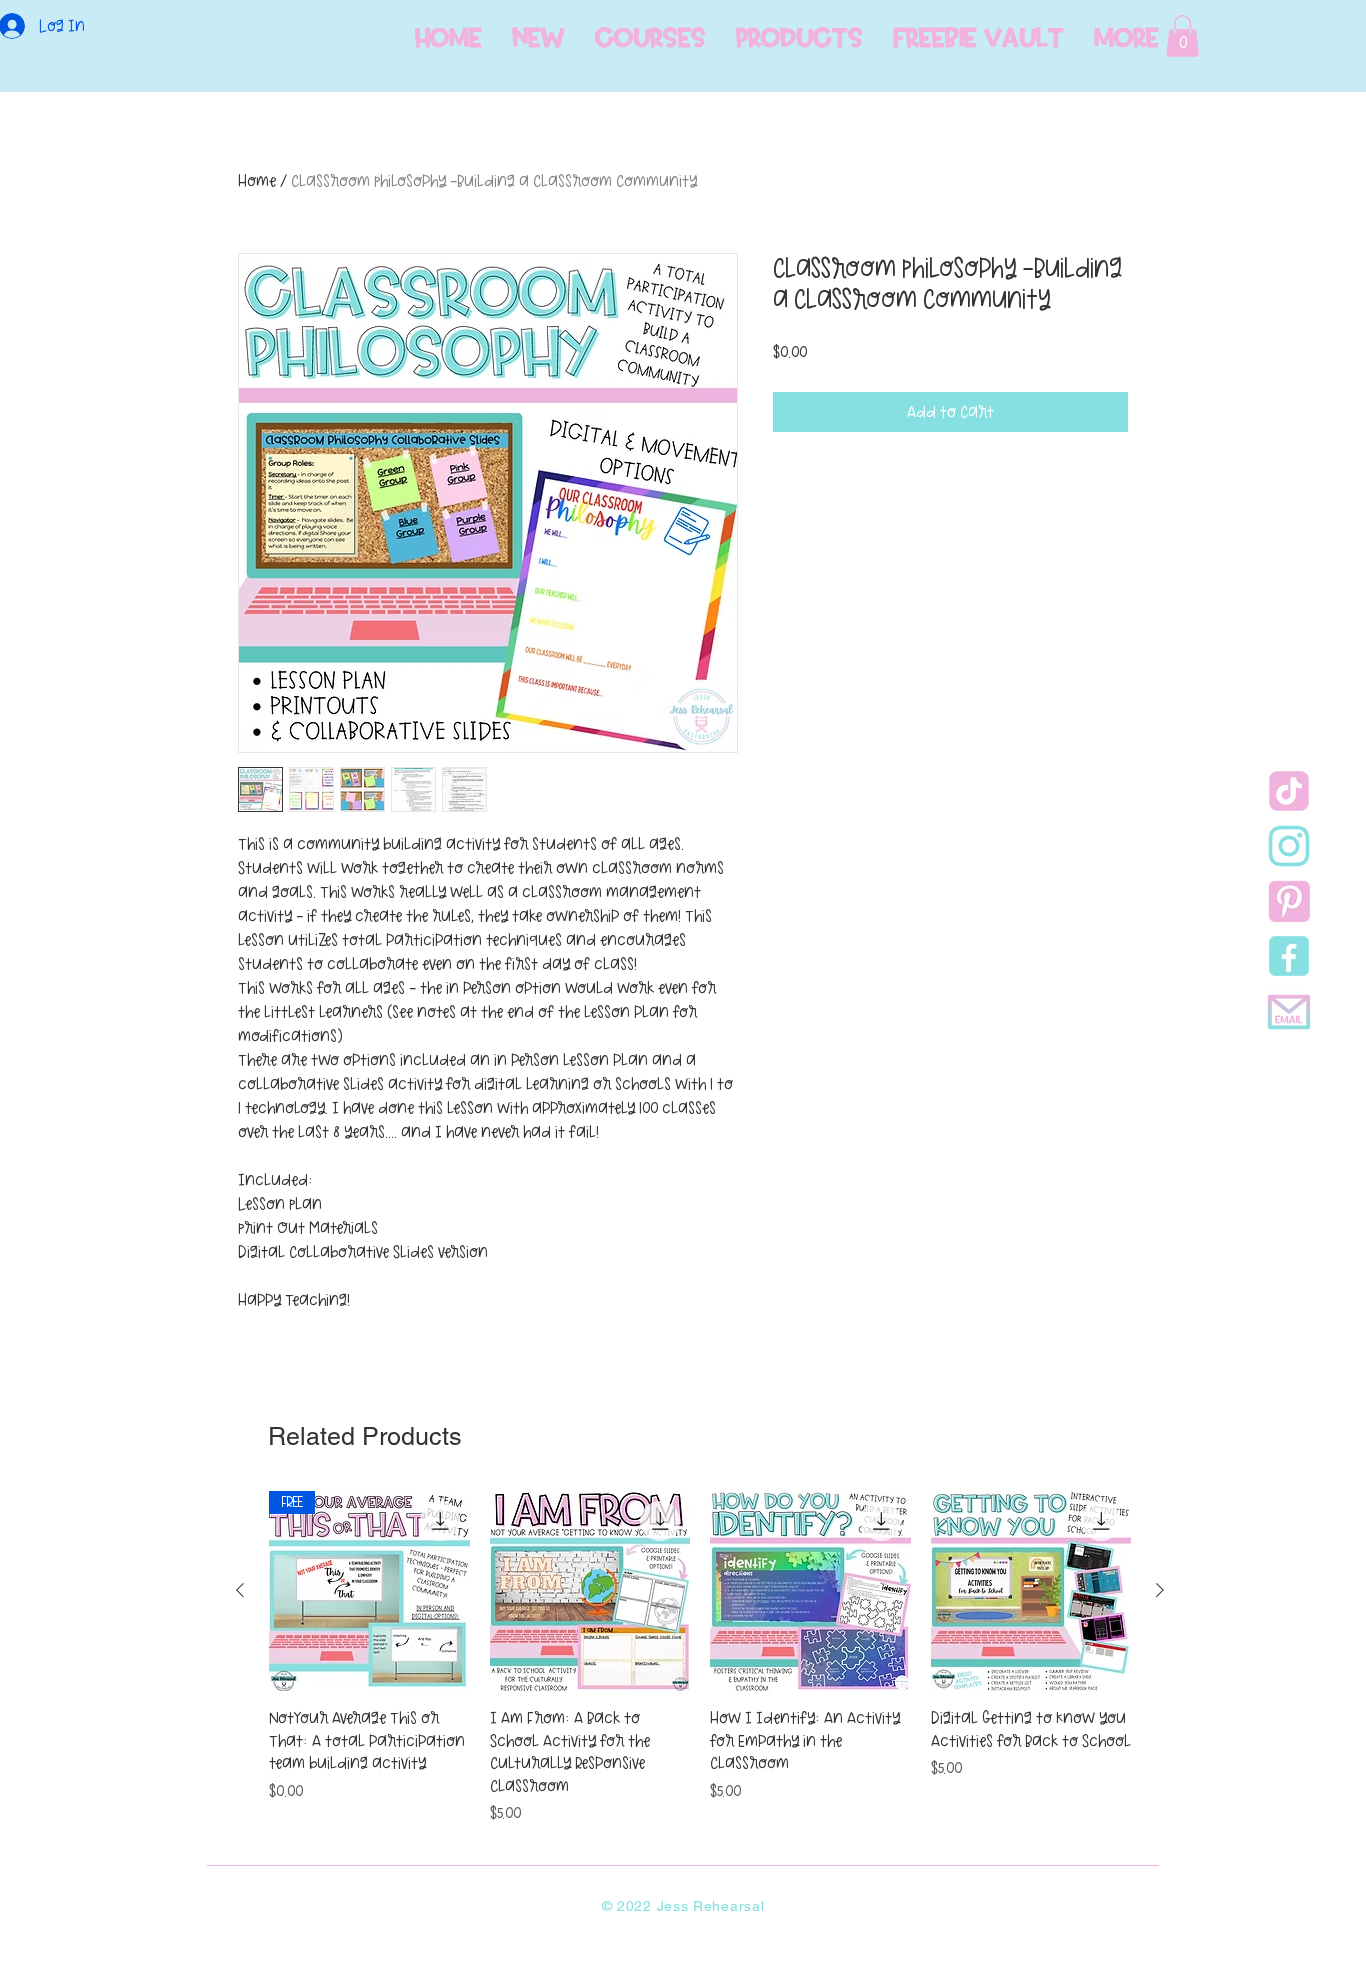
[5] (1289, 1011)
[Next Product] (1160, 1590)
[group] (700, 1658)
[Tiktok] (1289, 791)
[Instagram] (1289, 846)
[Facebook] (1289, 956)
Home (257, 181)
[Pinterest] (1289, 901)
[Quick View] (590, 1591)
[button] (1182, 36)
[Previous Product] (240, 1590)
